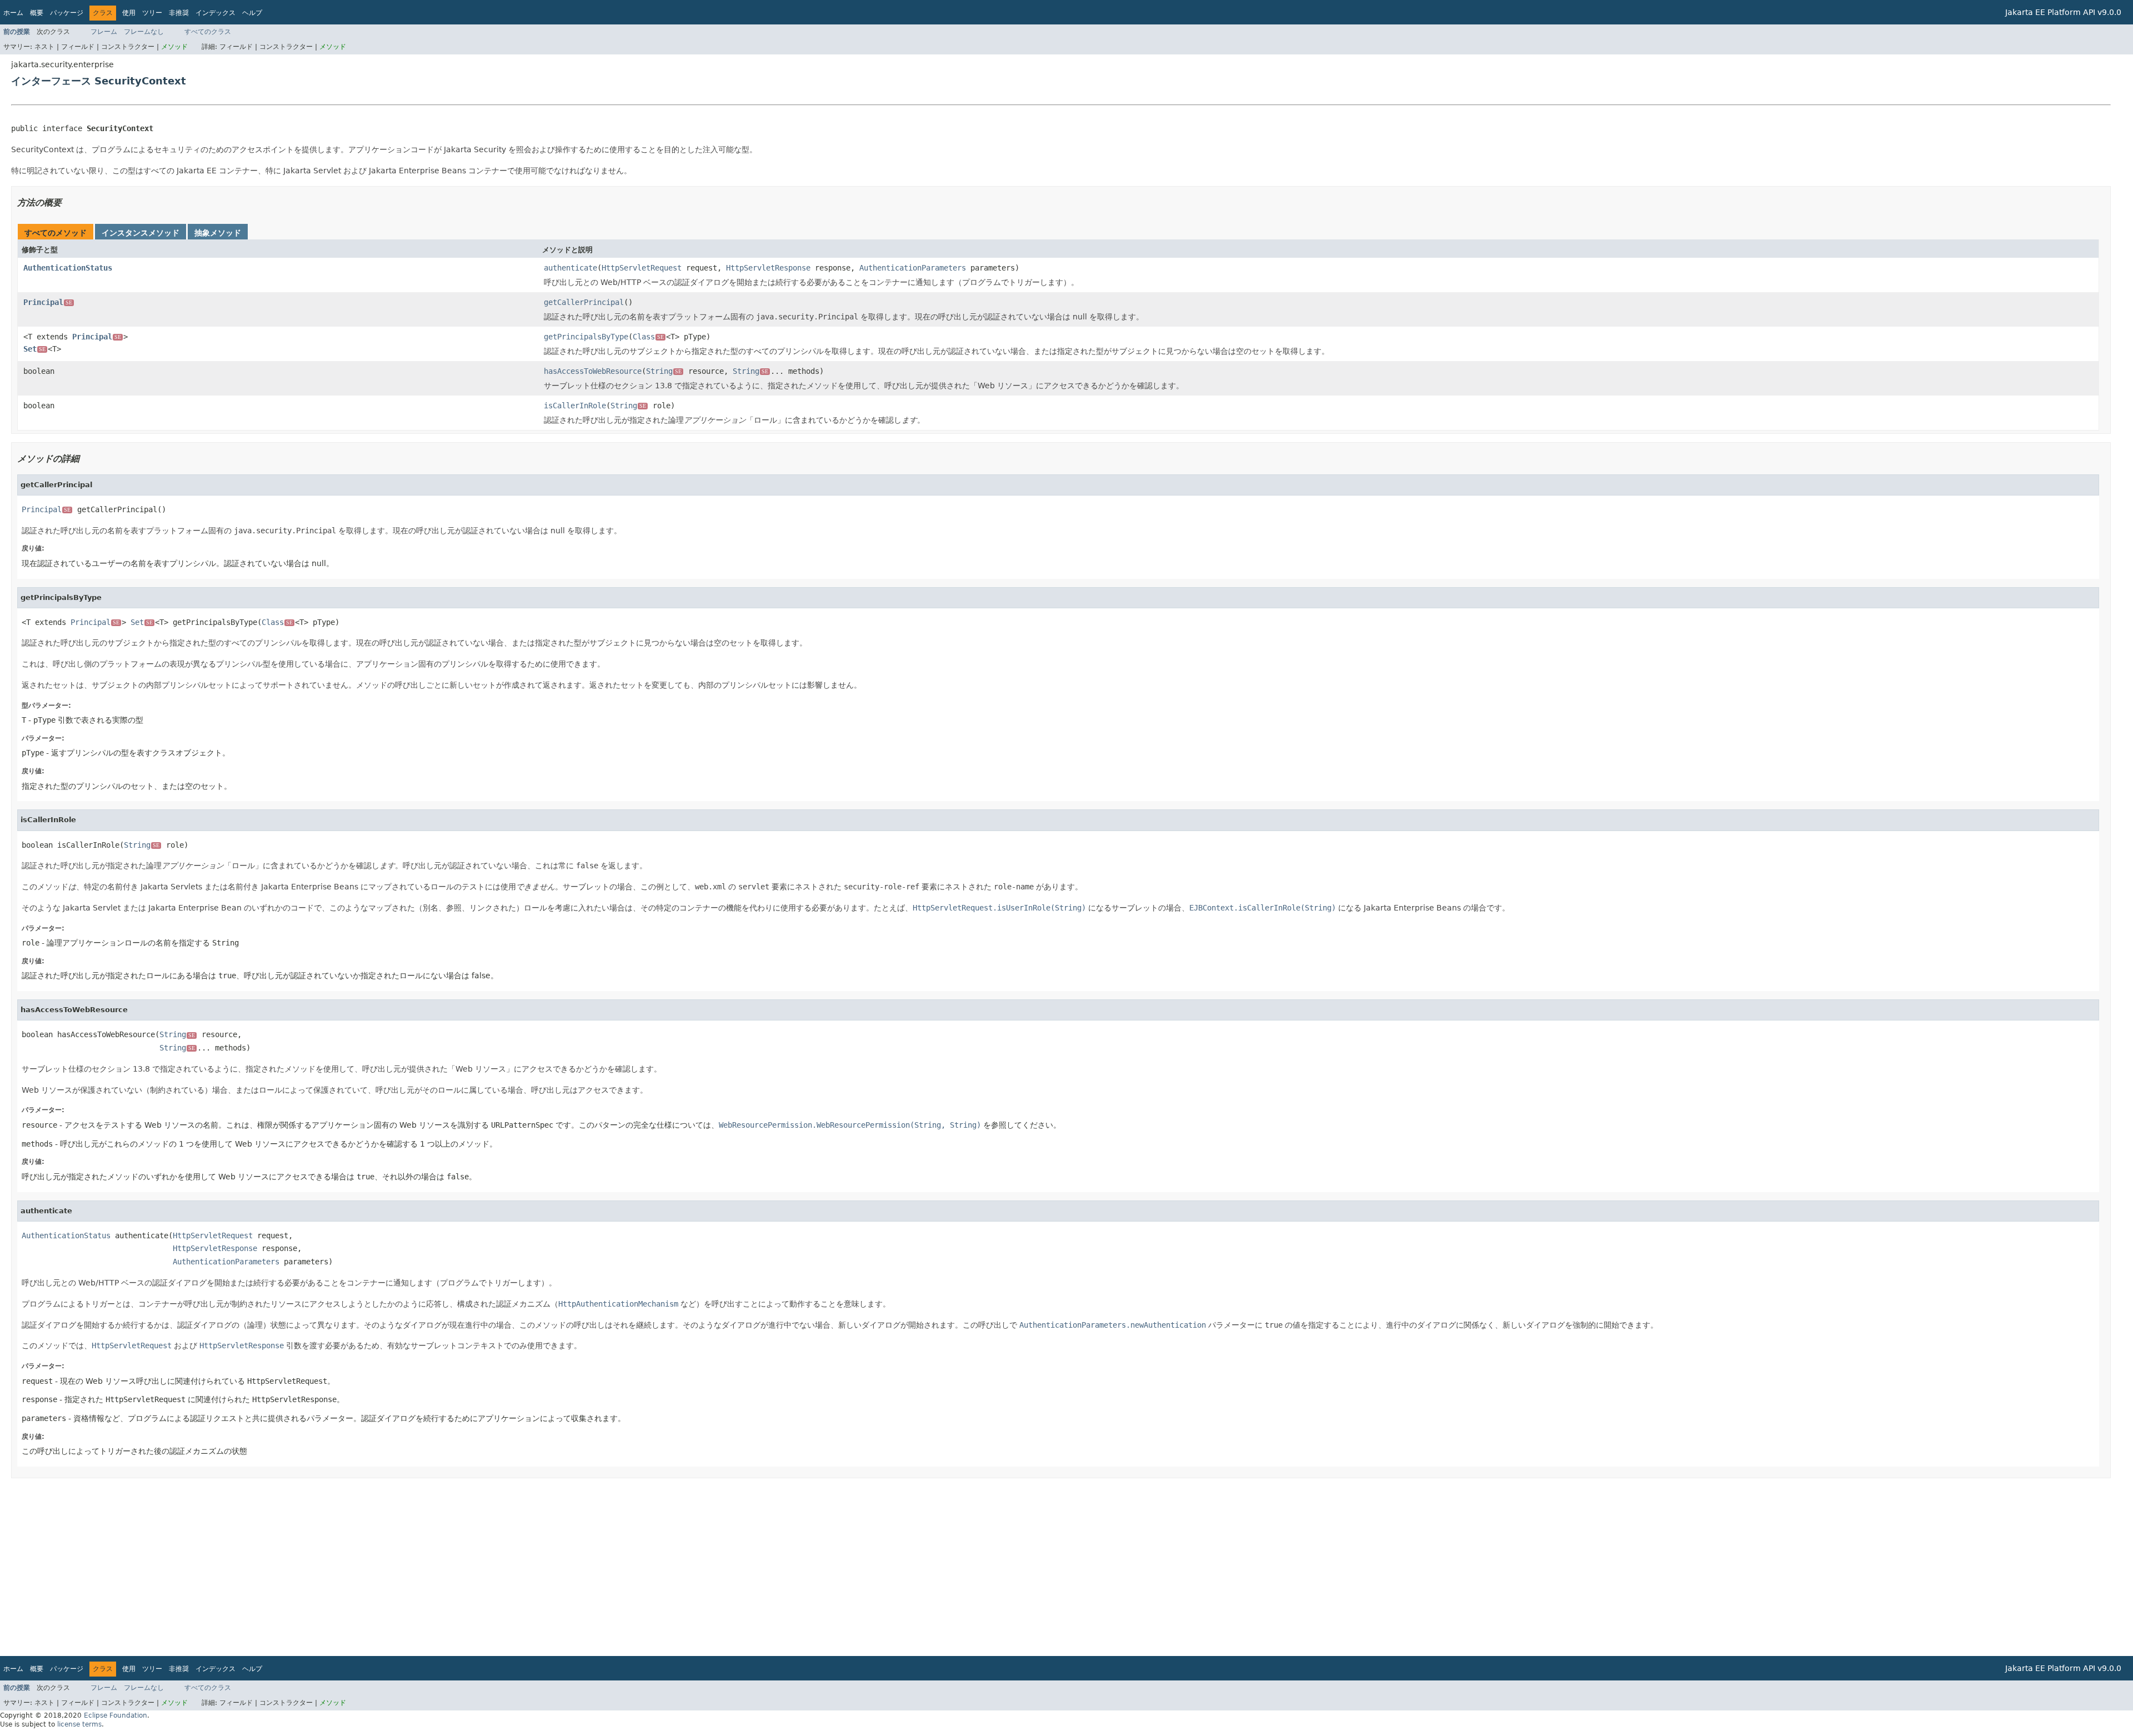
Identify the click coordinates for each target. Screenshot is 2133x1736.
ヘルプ (252, 13)
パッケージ (67, 13)
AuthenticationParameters (913, 268)
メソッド (174, 47)
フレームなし (144, 32)
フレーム (104, 32)
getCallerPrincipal (584, 302)
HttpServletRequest (642, 268)
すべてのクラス (208, 32)
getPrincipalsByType (586, 337)
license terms (79, 1724)
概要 (37, 13)
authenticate (570, 268)
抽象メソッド (218, 233)
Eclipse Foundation (116, 1715)
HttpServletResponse (768, 268)
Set (34, 349)
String (664, 371)
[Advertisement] (344, 1567)
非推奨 (179, 13)
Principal (48, 302)
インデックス (216, 13)
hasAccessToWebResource (593, 371)
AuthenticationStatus (68, 268)
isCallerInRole (575, 406)
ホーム (13, 13)
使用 (129, 13)
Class (648, 337)
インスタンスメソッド (141, 233)
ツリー (152, 13)
